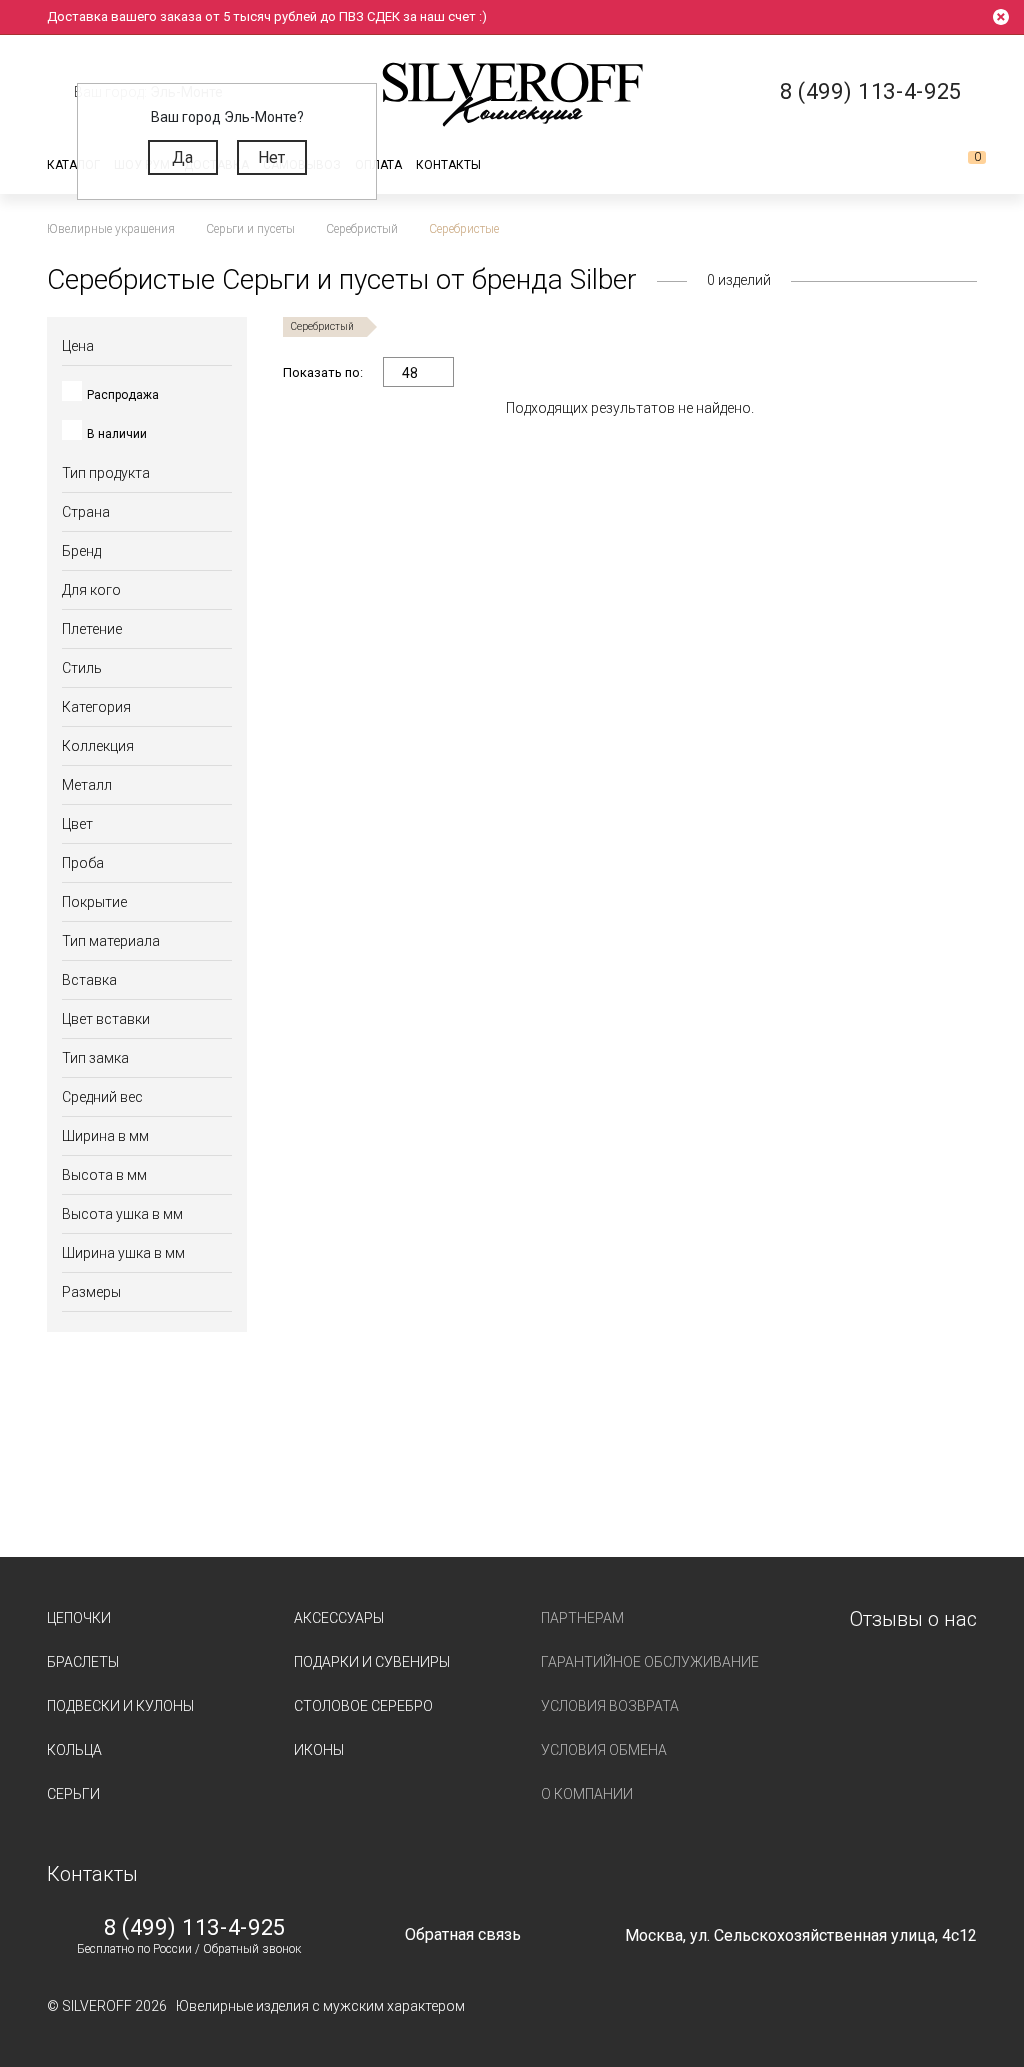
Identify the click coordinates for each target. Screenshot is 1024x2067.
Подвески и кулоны (120, 1706)
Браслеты (83, 1662)
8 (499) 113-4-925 (195, 1928)
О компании (587, 1794)
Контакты (448, 165)
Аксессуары (339, 1618)
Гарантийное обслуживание (650, 1662)
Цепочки (79, 1618)
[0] (961, 165)
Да (182, 157)
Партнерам (582, 1618)
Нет (271, 157)
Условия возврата (610, 1706)
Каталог (73, 165)
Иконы (319, 1750)
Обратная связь (463, 1934)
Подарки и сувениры (372, 1662)
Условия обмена (604, 1750)
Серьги (73, 1794)
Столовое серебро (363, 1706)
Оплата (378, 165)
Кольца (74, 1750)
